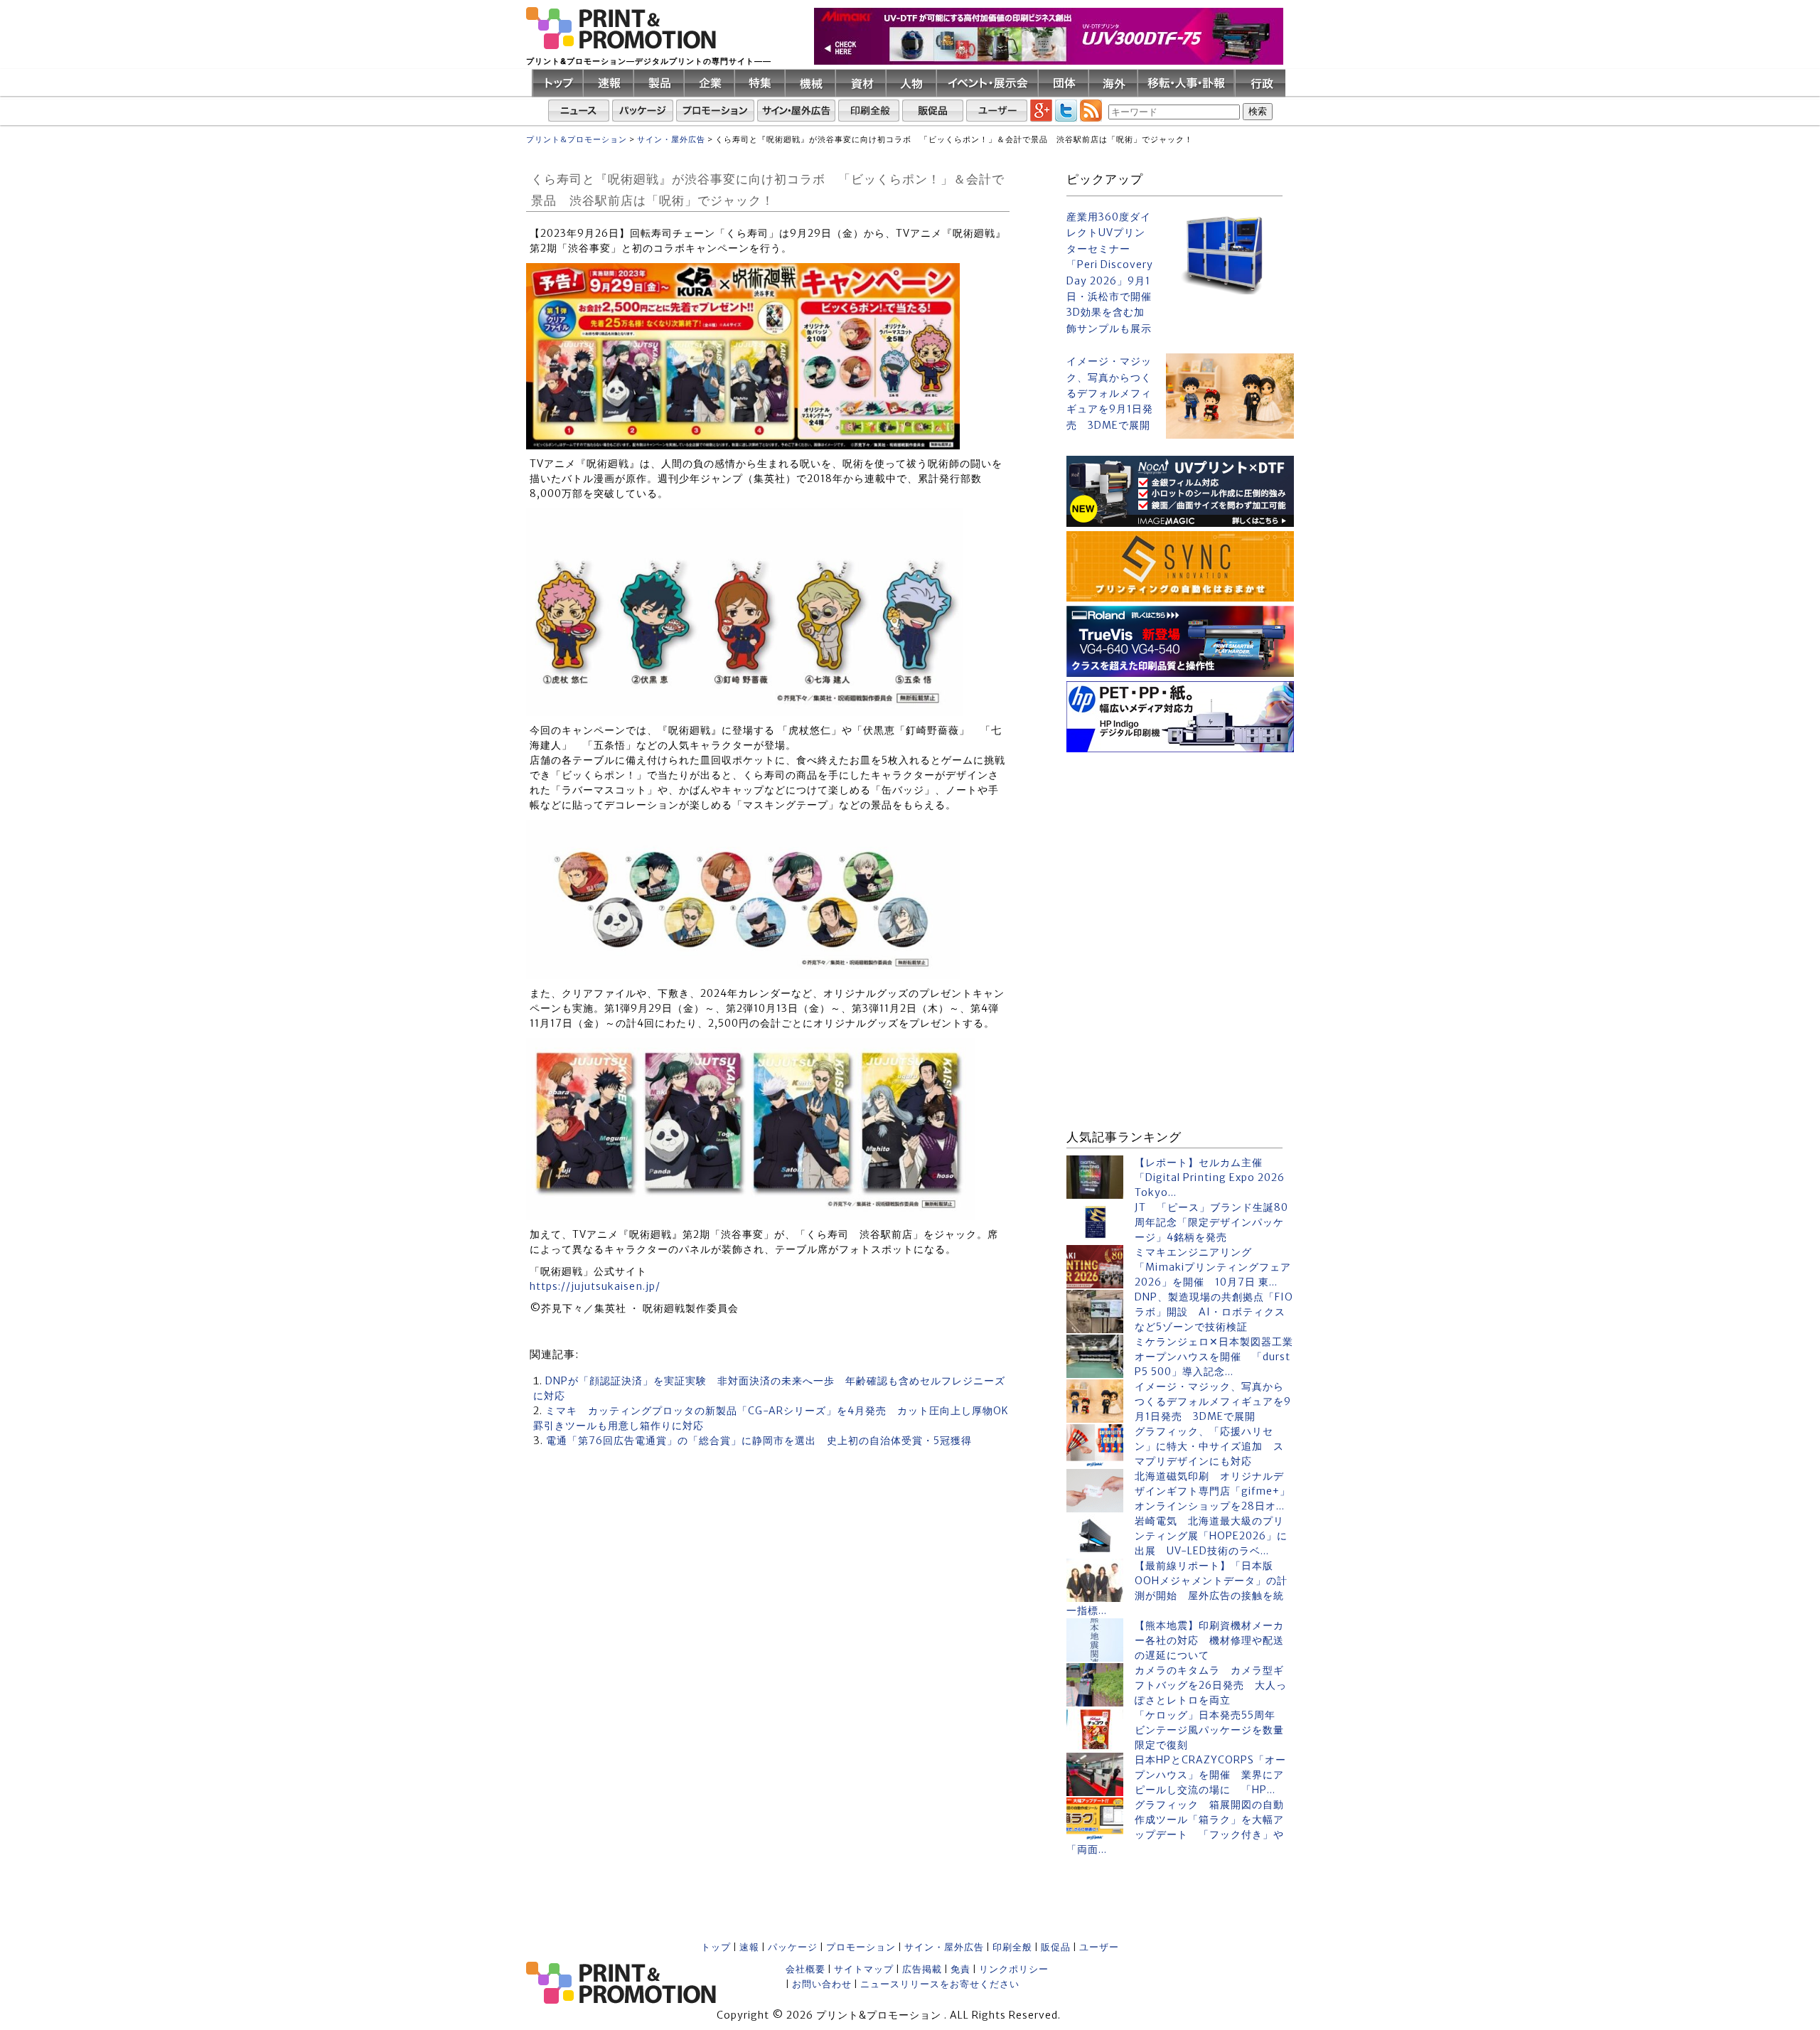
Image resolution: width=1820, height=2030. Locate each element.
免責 (960, 1969)
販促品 (1056, 1947)
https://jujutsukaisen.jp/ (595, 1286)
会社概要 (805, 1969)
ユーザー (1099, 1947)
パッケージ (793, 1947)
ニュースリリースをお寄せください (940, 1984)
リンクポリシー (1014, 1969)
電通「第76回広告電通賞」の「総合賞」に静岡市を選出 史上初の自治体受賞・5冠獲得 (759, 1441)
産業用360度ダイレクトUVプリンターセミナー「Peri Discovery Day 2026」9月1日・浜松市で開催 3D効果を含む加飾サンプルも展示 (1110, 273)
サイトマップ (864, 1969)
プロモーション (861, 1947)
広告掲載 (922, 1969)
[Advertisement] (1180, 845)
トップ (716, 1947)
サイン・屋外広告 (944, 1947)
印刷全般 (1012, 1947)
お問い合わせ (822, 1984)
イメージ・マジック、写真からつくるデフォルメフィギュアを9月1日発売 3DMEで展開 (1110, 393)
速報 (749, 1947)
